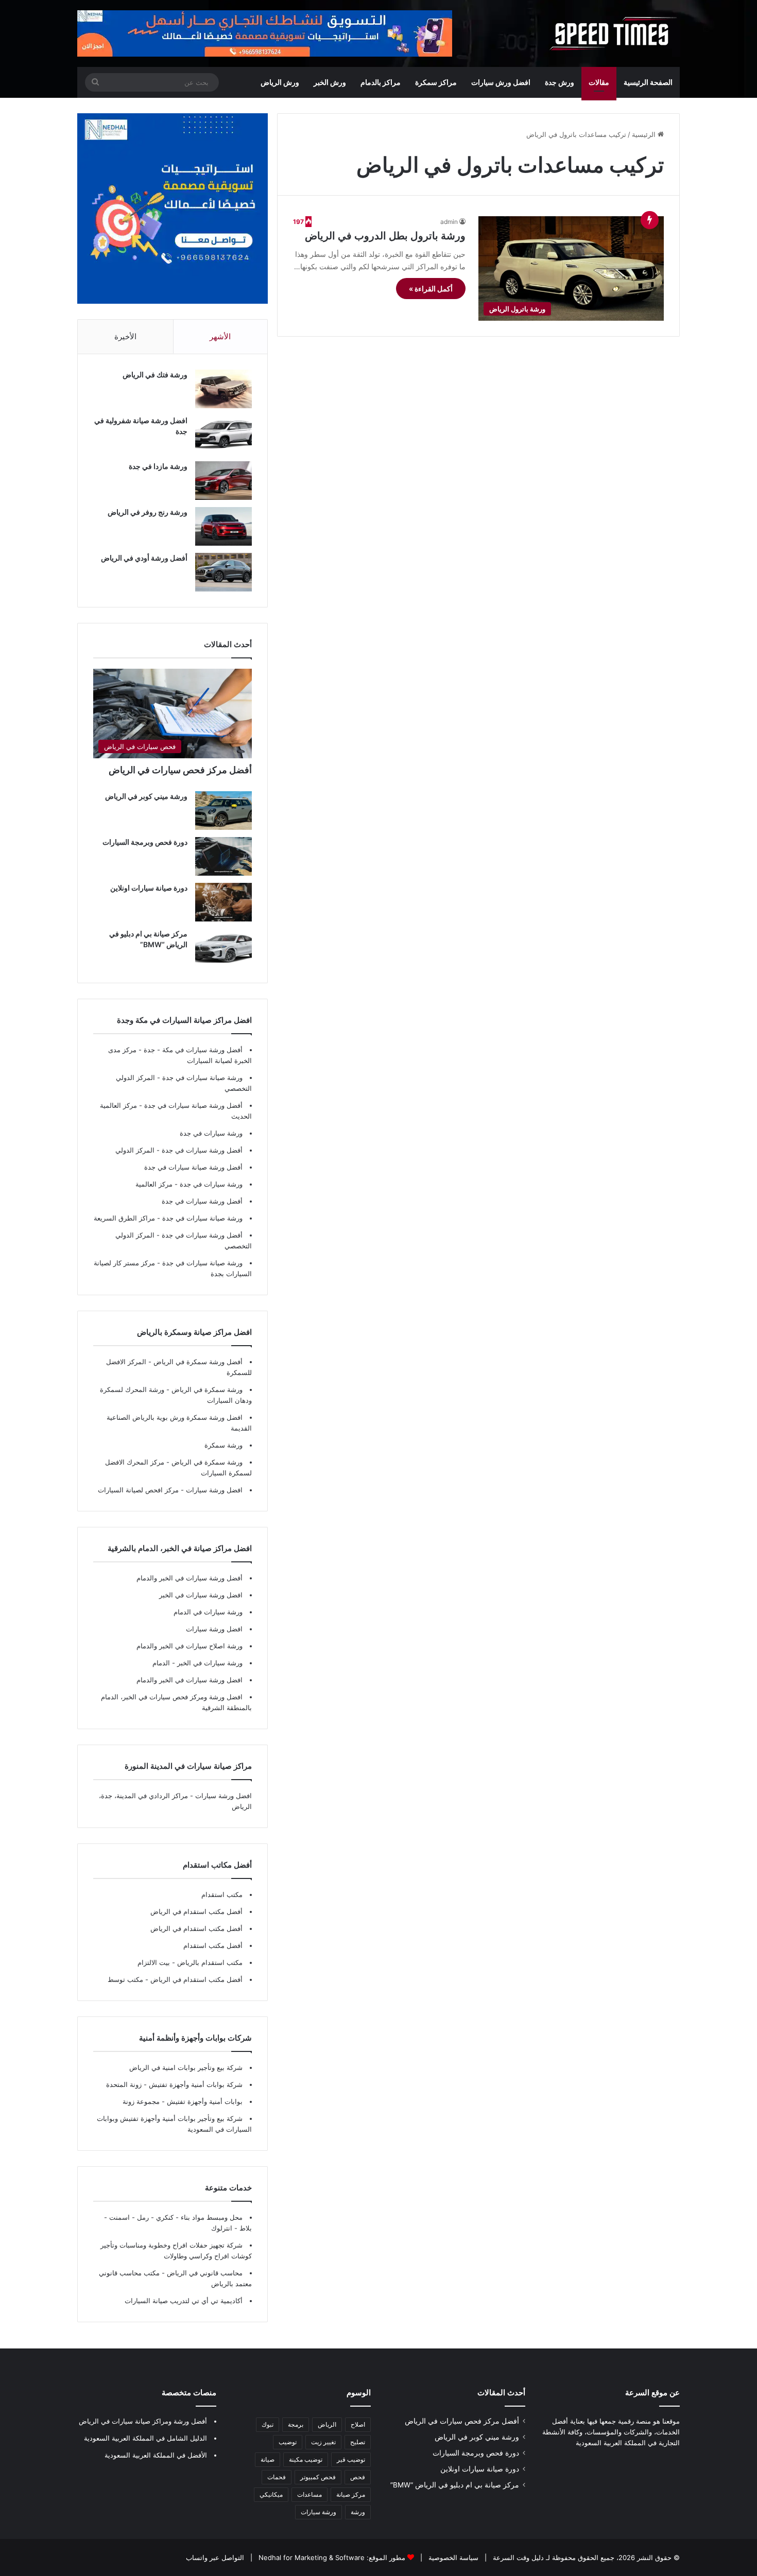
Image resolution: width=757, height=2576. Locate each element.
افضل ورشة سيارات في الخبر (201, 1595)
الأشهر (220, 336)
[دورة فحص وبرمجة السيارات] (223, 856)
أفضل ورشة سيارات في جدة (202, 1150)
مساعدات (309, 2494)
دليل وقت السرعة (517, 2557)
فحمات (277, 2477)
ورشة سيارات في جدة (211, 1133)
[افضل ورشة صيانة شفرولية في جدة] (223, 435)
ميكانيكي (271, 2494)
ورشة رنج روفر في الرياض (148, 512)
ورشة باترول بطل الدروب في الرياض (385, 236)
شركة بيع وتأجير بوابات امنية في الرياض (186, 2067)
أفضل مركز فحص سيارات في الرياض (180, 770)
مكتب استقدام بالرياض (209, 1962)
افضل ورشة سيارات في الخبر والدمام (190, 1680)
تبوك (268, 2424)
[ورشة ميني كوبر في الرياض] (223, 811)
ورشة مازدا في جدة (158, 466)
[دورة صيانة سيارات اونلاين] (223, 902)
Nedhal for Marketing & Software (311, 2557)
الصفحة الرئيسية (648, 82)
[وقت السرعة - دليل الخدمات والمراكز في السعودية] (613, 33)
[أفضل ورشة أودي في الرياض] (223, 572)
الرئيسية (645, 134)
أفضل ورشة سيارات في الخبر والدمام (190, 1578)
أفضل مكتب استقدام (213, 1945)
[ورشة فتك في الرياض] (223, 389)
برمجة (296, 2424)
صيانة (268, 2459)
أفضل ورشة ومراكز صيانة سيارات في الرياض (143, 2421)
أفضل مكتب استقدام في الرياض (196, 1911)
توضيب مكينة (306, 2459)
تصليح (358, 2442)
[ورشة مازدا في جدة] (223, 481)
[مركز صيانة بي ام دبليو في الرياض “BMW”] (223, 948)
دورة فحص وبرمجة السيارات (145, 842)
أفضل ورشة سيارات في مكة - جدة (193, 1050)
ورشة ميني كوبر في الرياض (146, 796)
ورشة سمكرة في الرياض (206, 1389)
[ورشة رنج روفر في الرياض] (223, 526)
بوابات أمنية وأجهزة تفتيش (204, 2101)
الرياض (327, 2424)
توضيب (288, 2442)
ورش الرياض (280, 82)
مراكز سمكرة (436, 82)
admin (449, 222)
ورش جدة (560, 82)
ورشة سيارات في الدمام (208, 1612)
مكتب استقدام (222, 1894)
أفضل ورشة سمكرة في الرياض (197, 1362)
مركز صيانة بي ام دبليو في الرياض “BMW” (455, 2485)
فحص (358, 2477)
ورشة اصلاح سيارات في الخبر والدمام (190, 1646)
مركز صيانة (351, 2494)
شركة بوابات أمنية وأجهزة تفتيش (195, 2084)
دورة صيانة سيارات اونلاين (149, 888)
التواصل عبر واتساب (215, 2557)
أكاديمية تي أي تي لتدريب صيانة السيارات (184, 2301)
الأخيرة (125, 336)
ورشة (358, 2512)
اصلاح (358, 2424)
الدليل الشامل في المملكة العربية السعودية (145, 2438)
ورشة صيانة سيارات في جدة (202, 1077)
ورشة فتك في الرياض (155, 375)
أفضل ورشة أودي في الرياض (144, 558)
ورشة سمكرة (223, 1445)
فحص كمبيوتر (318, 2477)
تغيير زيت (323, 2442)
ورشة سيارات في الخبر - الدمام (197, 1663)
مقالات (599, 82)
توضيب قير (351, 2459)
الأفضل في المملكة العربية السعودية (156, 2455)
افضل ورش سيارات (501, 82)
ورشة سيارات (319, 2512)
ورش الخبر (330, 82)
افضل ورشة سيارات (213, 1490)
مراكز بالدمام (381, 82)
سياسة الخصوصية (452, 2557)
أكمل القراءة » (431, 289)
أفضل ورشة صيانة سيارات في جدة (193, 1105)
